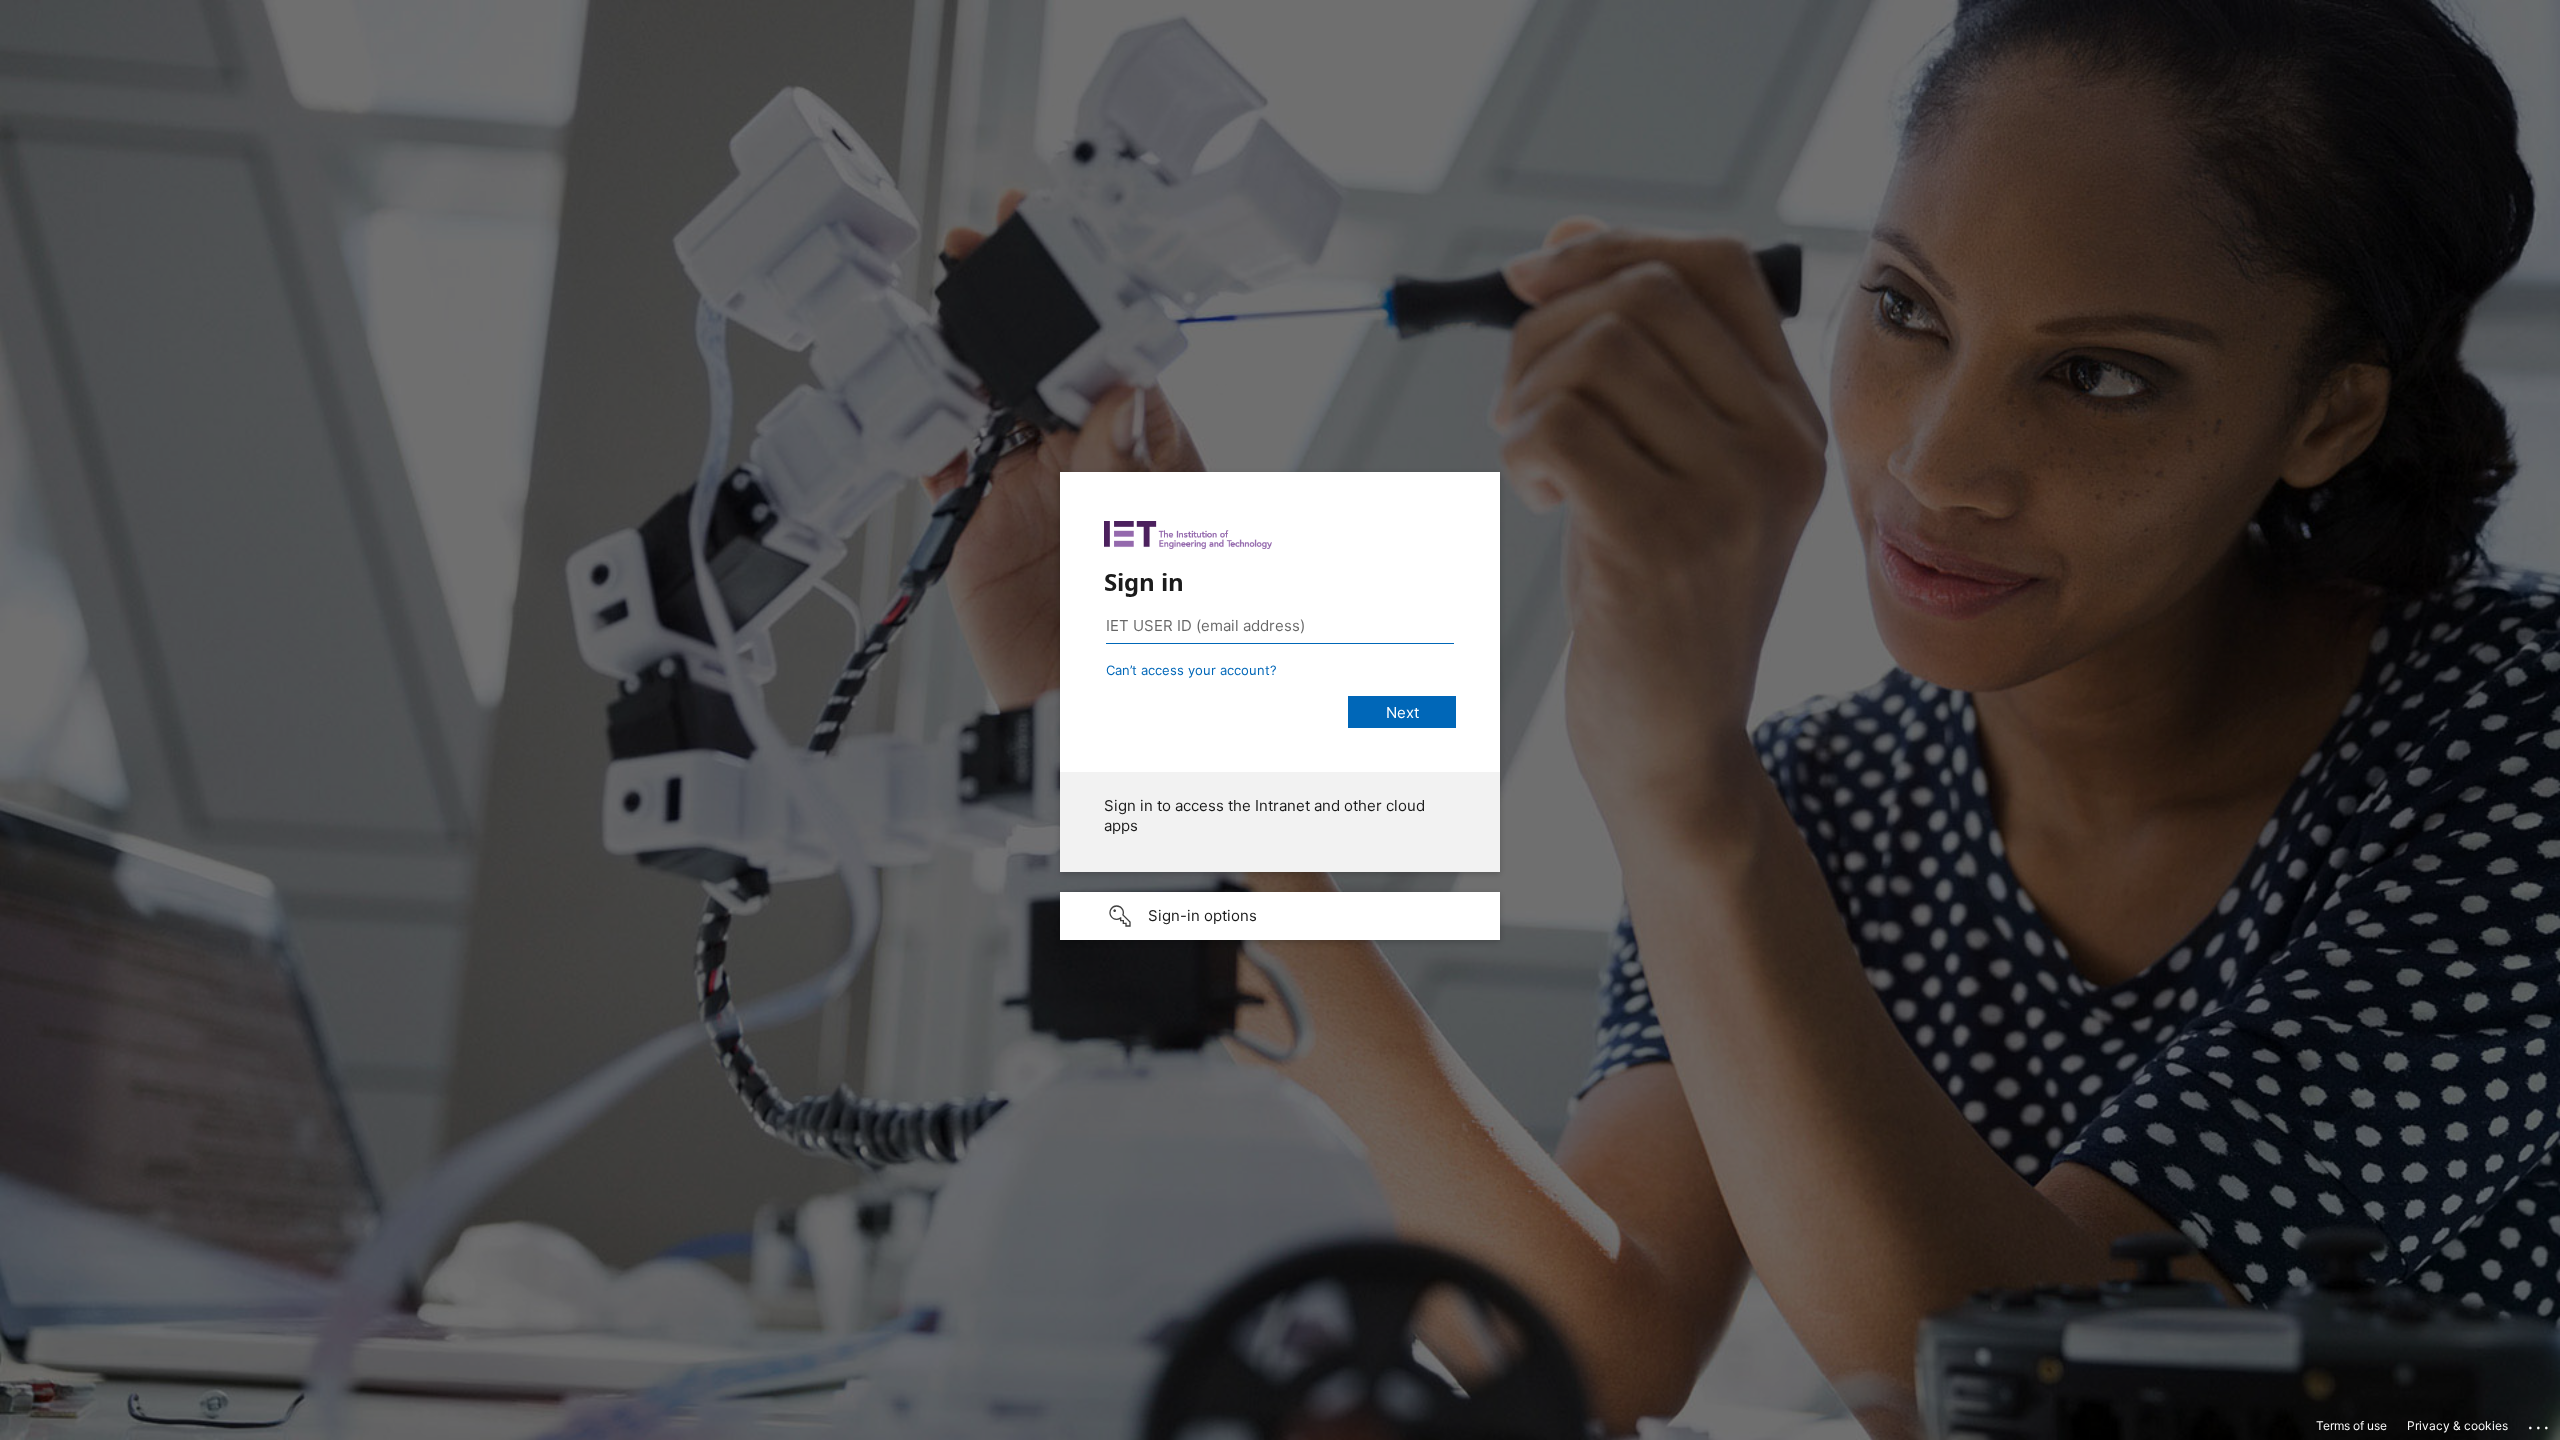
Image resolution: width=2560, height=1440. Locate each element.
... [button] (2540, 1423)
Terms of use (2351, 1425)
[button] (1280, 916)
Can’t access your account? (1191, 670)
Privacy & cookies (2457, 1425)
